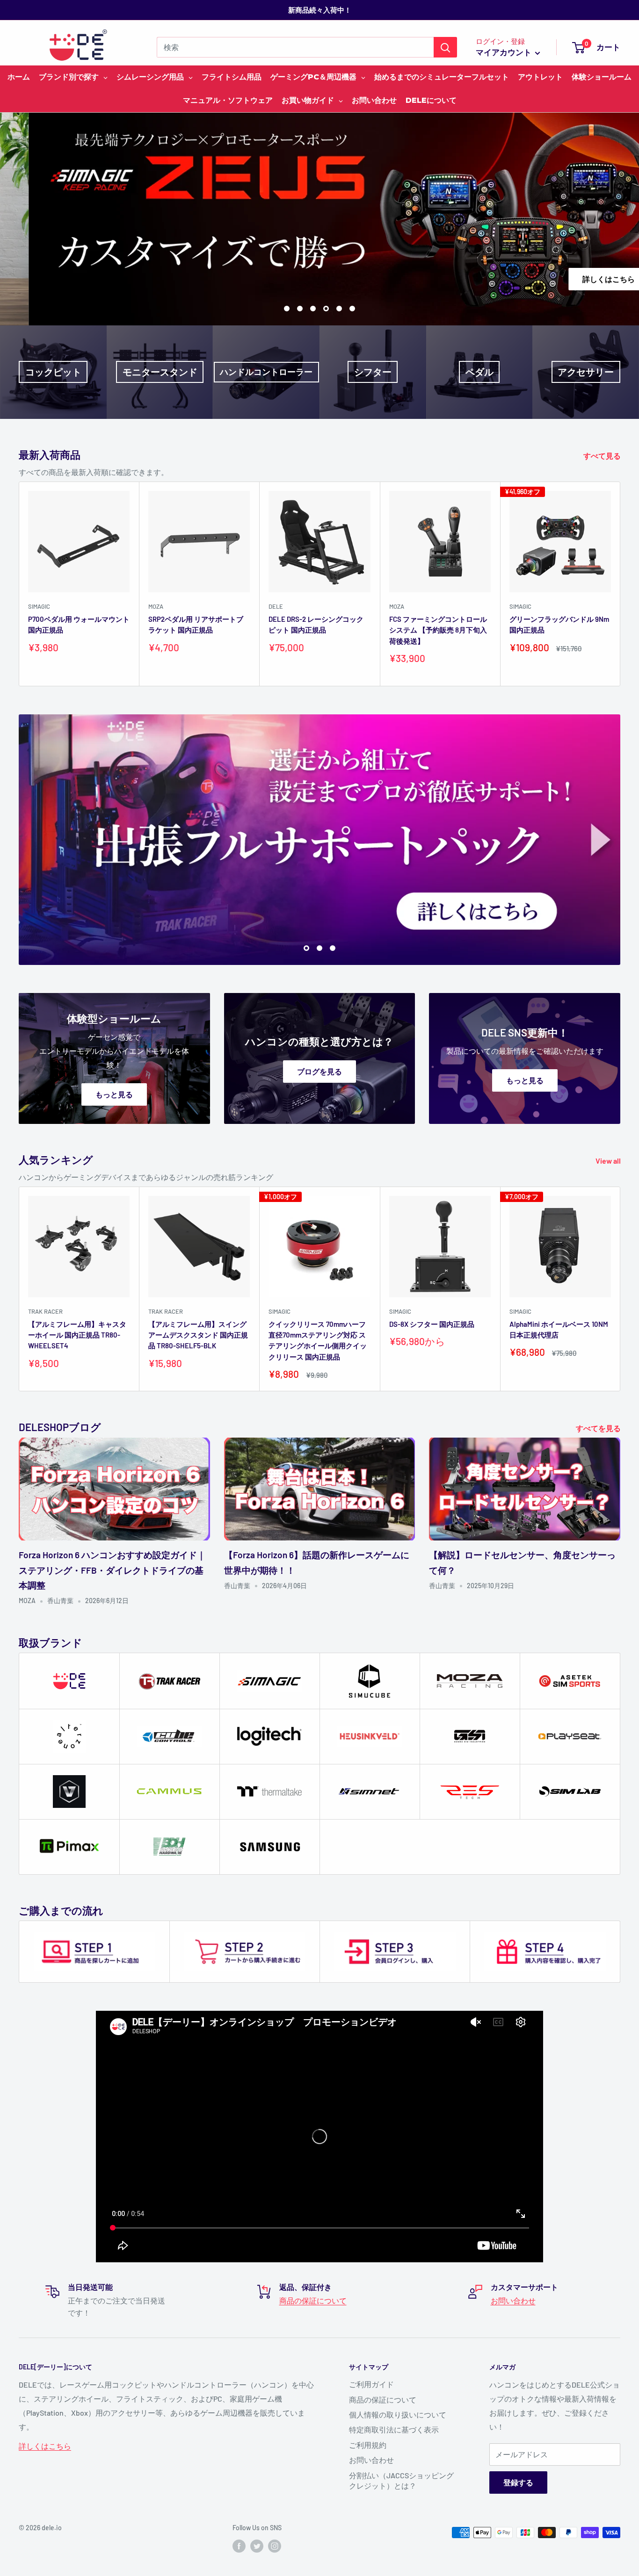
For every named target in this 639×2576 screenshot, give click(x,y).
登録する (518, 2482)
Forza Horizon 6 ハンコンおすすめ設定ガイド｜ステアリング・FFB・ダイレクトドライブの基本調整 (112, 1570)
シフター (373, 372)
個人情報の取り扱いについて (398, 2414)
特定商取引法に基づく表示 (394, 2429)
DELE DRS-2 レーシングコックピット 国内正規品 (316, 624)
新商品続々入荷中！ (320, 10)
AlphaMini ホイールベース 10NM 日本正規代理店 (559, 1329)
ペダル (479, 372)
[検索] (445, 47)
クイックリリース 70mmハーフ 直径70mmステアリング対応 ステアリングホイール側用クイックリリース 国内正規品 (318, 1340)
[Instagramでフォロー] (275, 2546)
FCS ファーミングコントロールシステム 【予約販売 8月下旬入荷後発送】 (438, 630)
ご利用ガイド (371, 2384)
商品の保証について (313, 2300)
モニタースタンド (160, 372)
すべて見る (603, 456)
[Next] (621, 584)
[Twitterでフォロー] (257, 2546)
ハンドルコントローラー (266, 372)
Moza (156, 606)
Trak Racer (45, 1311)
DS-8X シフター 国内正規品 (432, 1324)
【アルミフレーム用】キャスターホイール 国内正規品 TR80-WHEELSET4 (77, 1335)
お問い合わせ (513, 2300)
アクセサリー (586, 372)
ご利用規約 (368, 2445)
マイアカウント (504, 52)
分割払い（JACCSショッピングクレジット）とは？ (401, 2480)
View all (609, 1161)
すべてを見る (599, 1428)
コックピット (53, 372)
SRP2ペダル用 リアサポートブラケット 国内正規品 (196, 624)
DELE (276, 606)
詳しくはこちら (564, 279)
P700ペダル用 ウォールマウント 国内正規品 (79, 624)
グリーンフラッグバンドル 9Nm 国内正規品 (559, 624)
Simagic (39, 606)
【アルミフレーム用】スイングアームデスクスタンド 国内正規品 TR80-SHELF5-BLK (198, 1335)
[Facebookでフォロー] (239, 2546)
